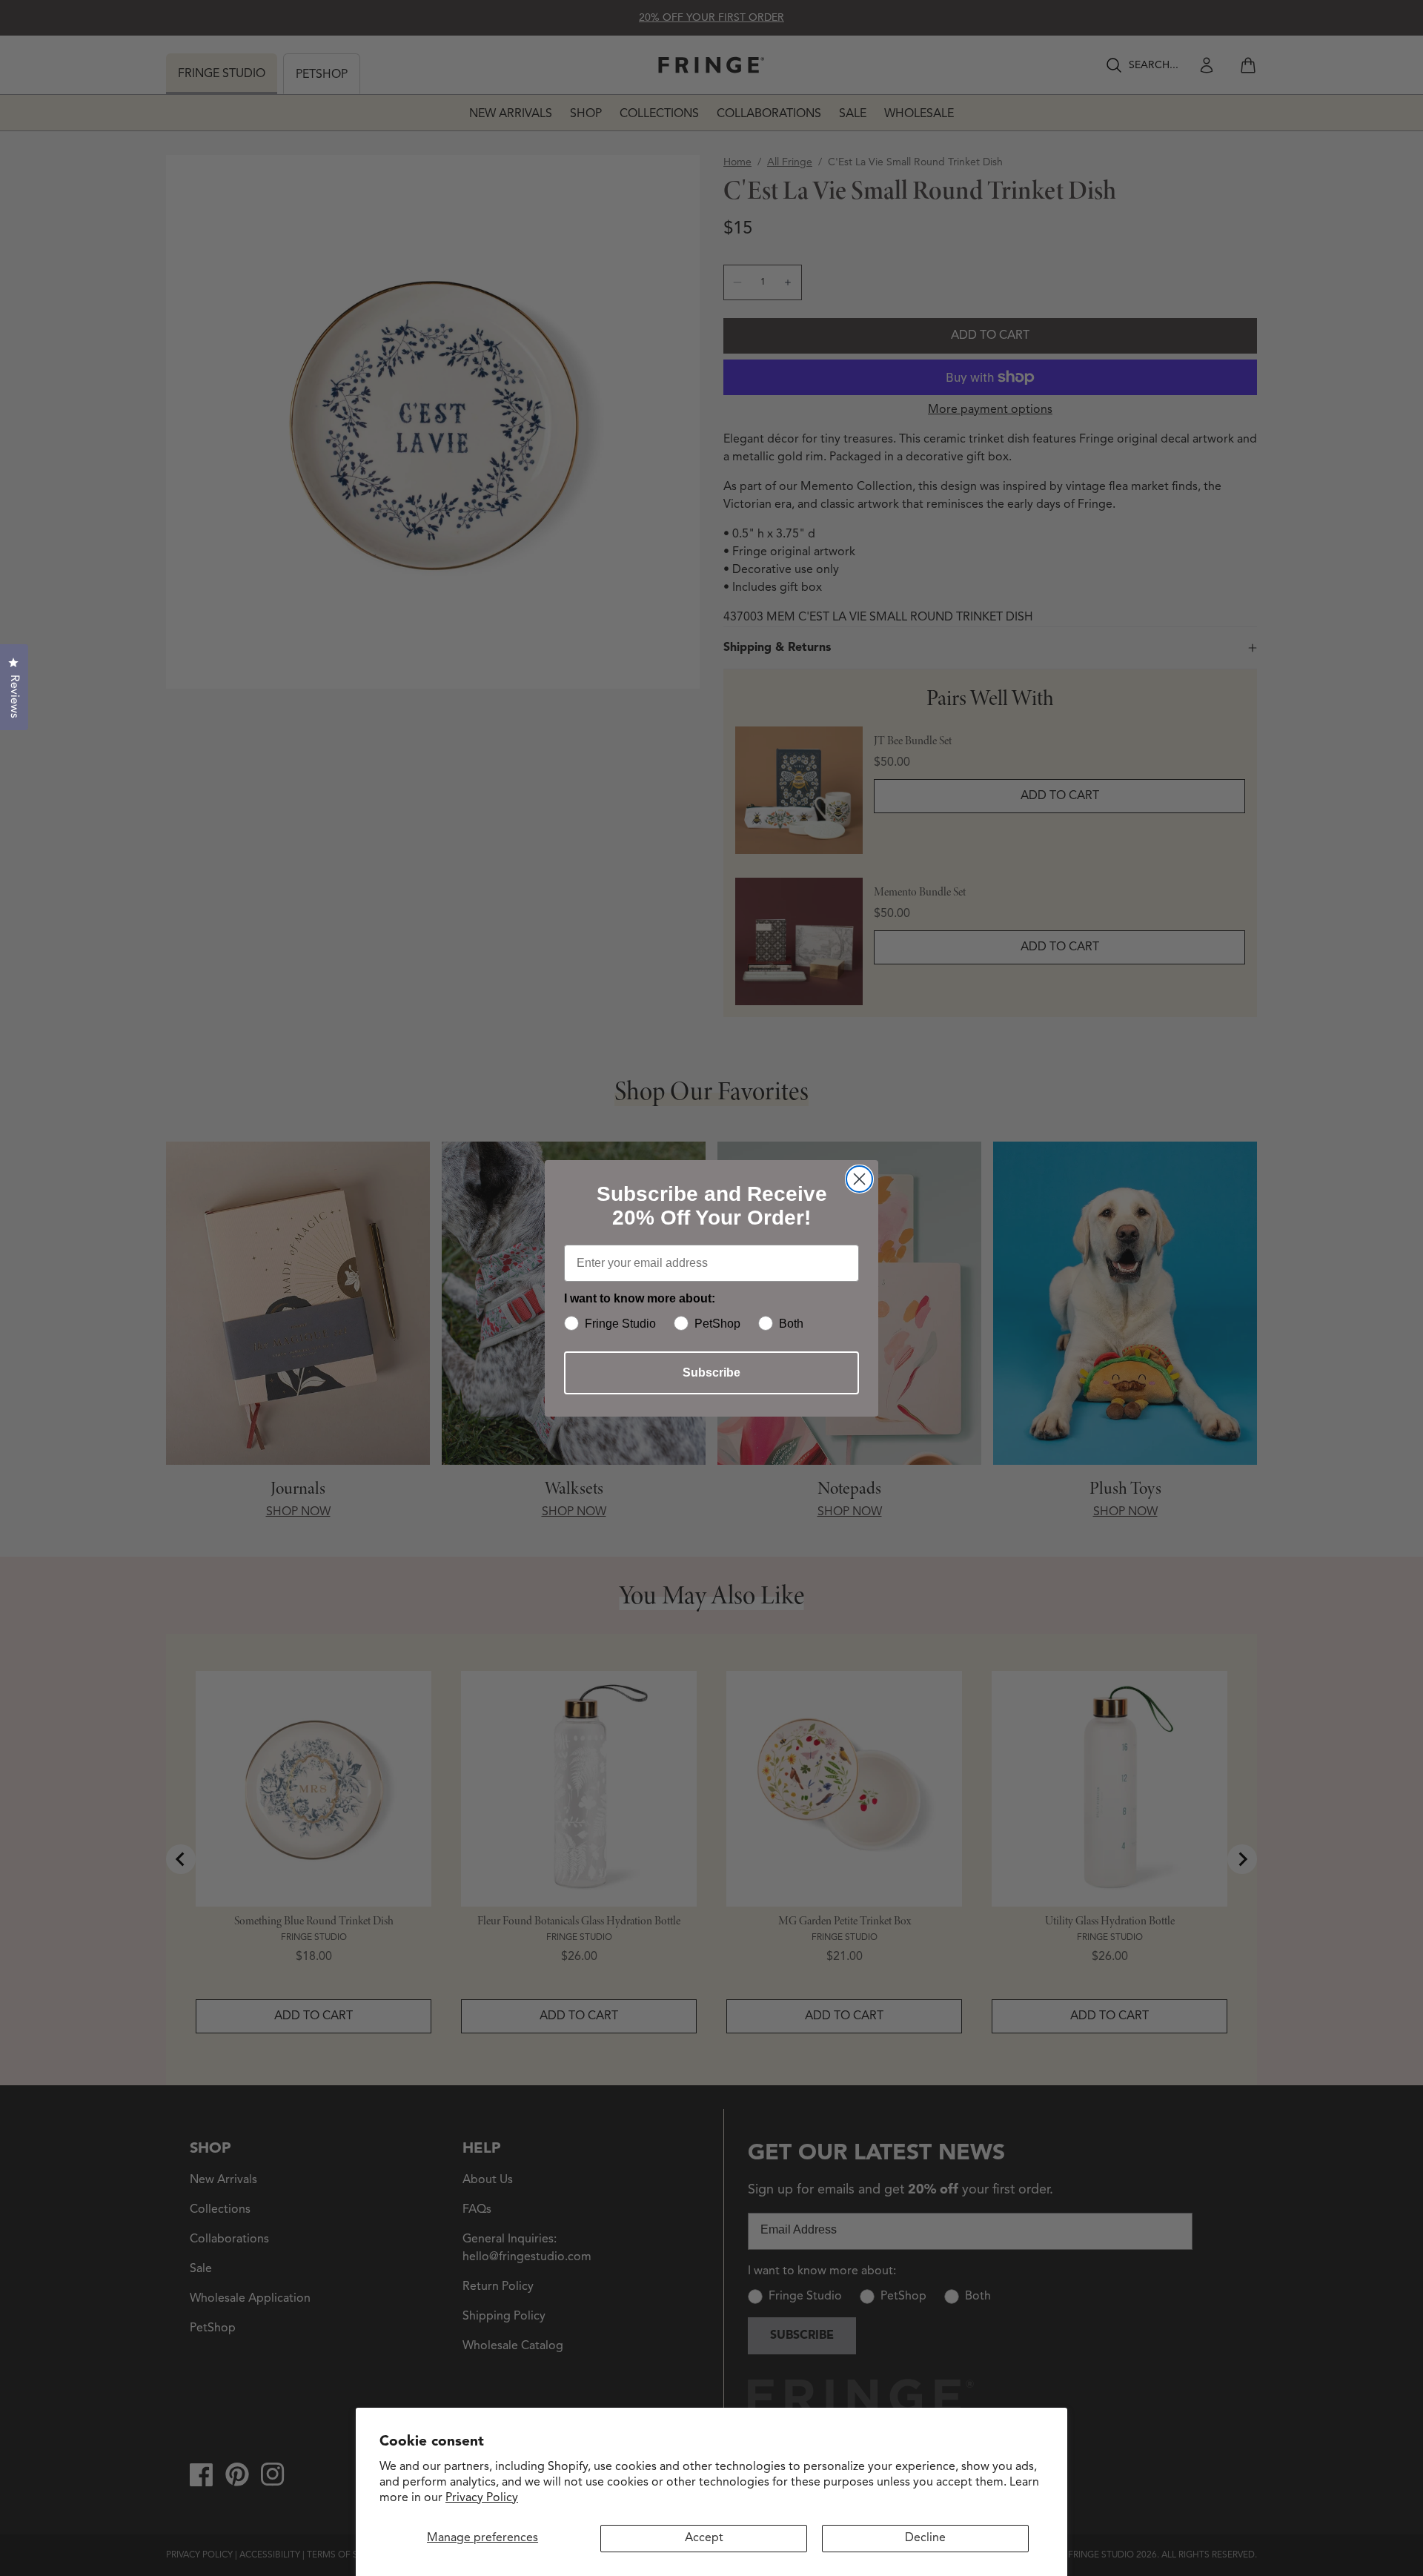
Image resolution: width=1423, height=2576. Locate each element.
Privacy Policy (482, 2498)
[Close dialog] (859, 1179)
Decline (925, 2538)
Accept (704, 2538)
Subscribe (711, 1373)
